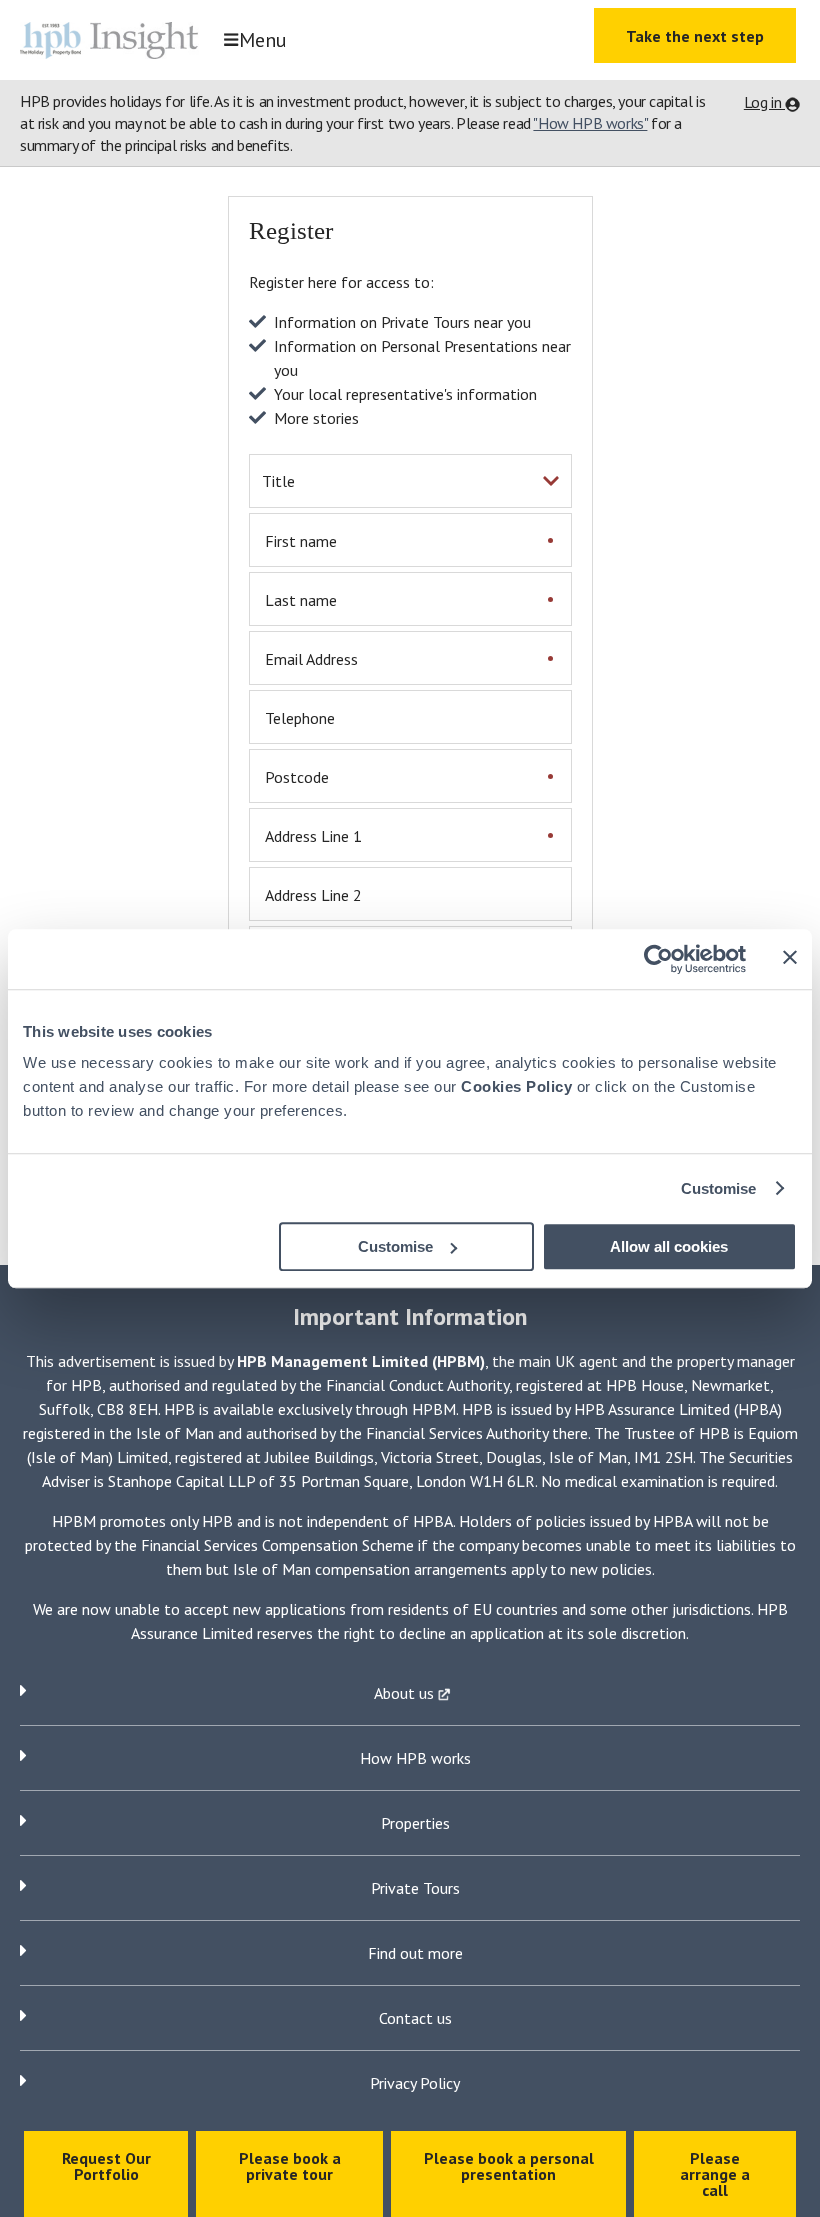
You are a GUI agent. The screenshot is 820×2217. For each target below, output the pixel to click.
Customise (719, 1188)
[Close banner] (790, 957)
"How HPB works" (590, 123)
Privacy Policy (415, 2083)
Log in (764, 102)
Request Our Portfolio (106, 2166)
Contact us (415, 2018)
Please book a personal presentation (509, 2166)
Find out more (415, 1953)
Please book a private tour (290, 2166)
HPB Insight (115, 40)
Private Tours (415, 1888)
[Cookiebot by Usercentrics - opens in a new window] (658, 959)
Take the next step (695, 36)
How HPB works (415, 1758)
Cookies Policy (516, 1086)
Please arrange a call (715, 2174)
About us (406, 1693)
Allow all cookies (669, 1246)
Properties (415, 1823)
